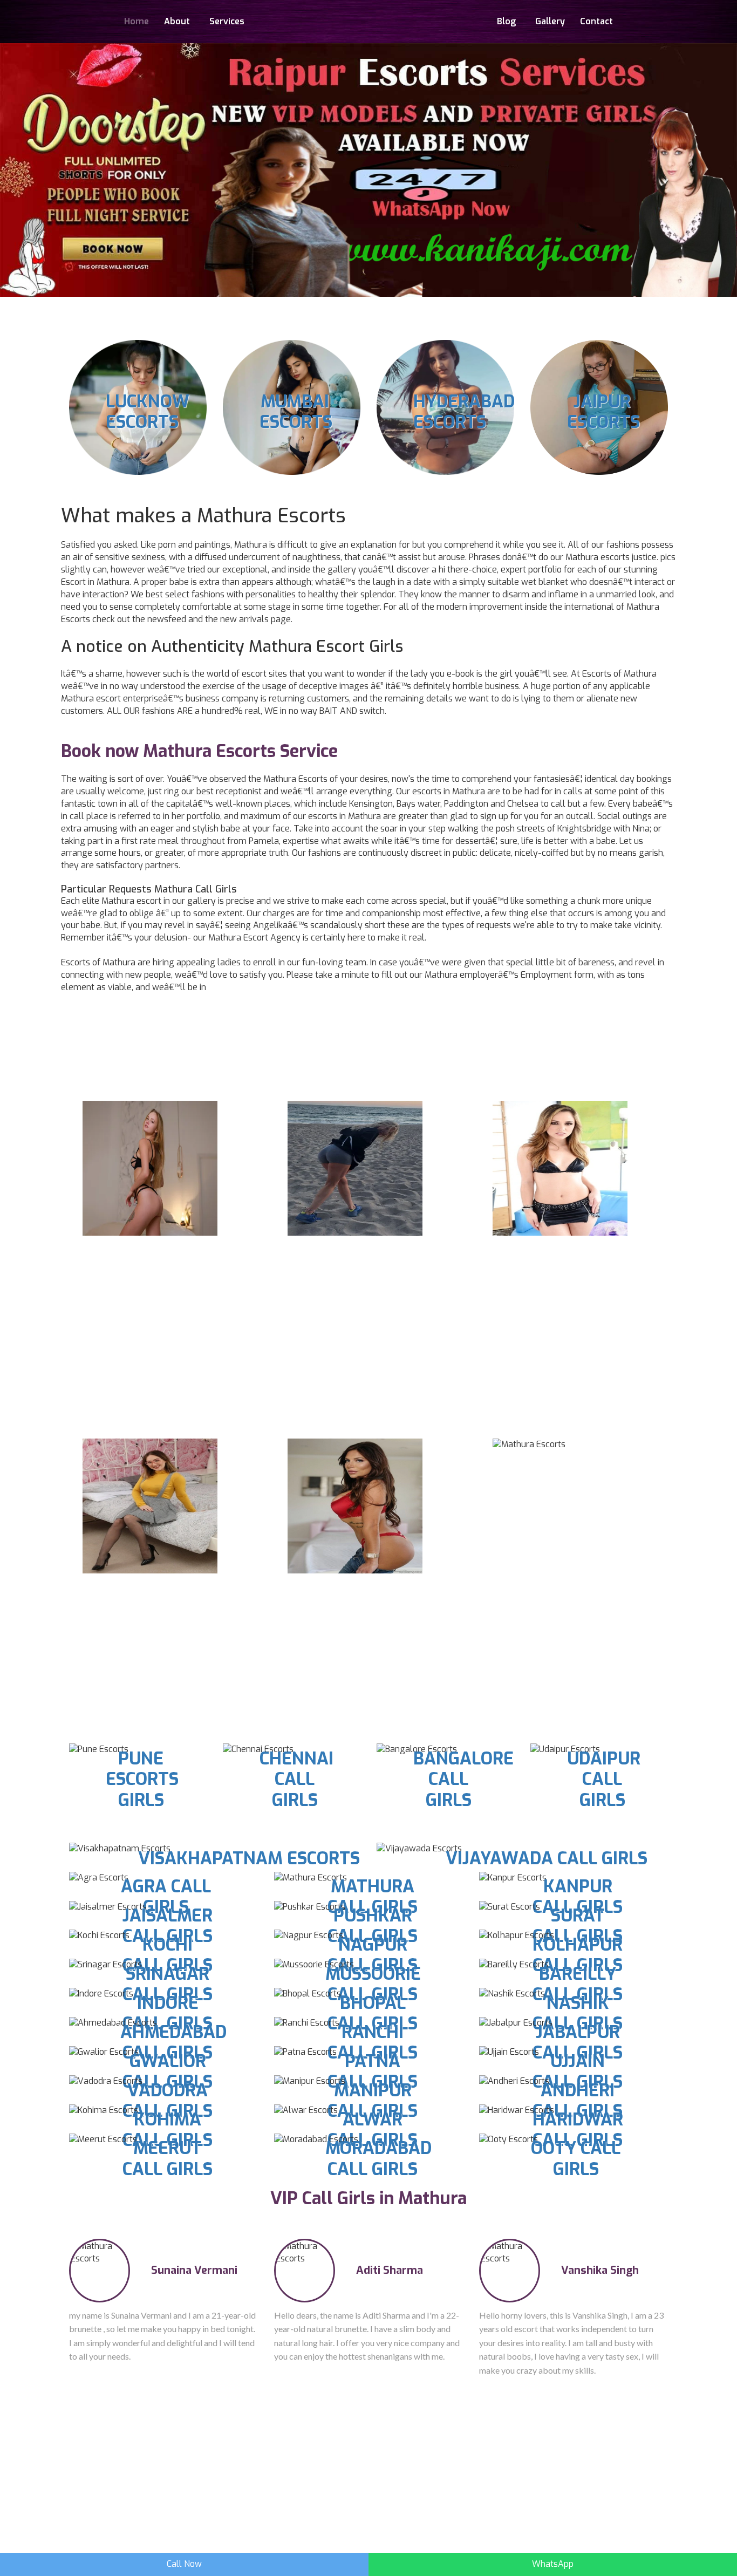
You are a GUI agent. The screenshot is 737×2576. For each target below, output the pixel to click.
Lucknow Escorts (148, 412)
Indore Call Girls (168, 2013)
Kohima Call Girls (168, 2130)
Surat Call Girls (578, 1926)
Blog (506, 21)
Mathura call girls (373, 1897)
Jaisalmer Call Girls (168, 1926)
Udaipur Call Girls (604, 1779)
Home (137, 21)
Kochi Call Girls (168, 1955)
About (177, 21)
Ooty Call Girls (576, 2158)
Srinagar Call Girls (168, 1984)
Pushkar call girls (373, 1926)
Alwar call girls (373, 2130)
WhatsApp (553, 2564)
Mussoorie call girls (373, 1984)
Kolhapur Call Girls (578, 1955)
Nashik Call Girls (578, 2013)
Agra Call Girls (166, 1897)
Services (227, 21)
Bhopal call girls (373, 2013)
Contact (596, 21)
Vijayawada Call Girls (547, 1858)
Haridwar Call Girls (578, 2130)
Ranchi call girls (373, 2042)
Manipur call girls (373, 2101)
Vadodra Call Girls (168, 2101)
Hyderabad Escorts (464, 412)
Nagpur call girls (373, 1955)
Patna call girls (373, 2071)
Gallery (550, 21)
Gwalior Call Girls (168, 2071)
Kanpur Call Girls (578, 1897)
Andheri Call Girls (578, 2101)
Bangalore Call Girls (463, 1779)
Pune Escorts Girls (142, 1779)
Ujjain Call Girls (578, 2071)
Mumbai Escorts (296, 412)
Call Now (184, 2564)
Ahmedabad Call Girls (173, 2042)
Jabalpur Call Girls (578, 2042)
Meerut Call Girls (168, 2158)
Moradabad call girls (378, 2158)
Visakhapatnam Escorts (249, 1858)
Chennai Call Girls (296, 1779)
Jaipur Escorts (603, 412)
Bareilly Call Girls (578, 1984)
